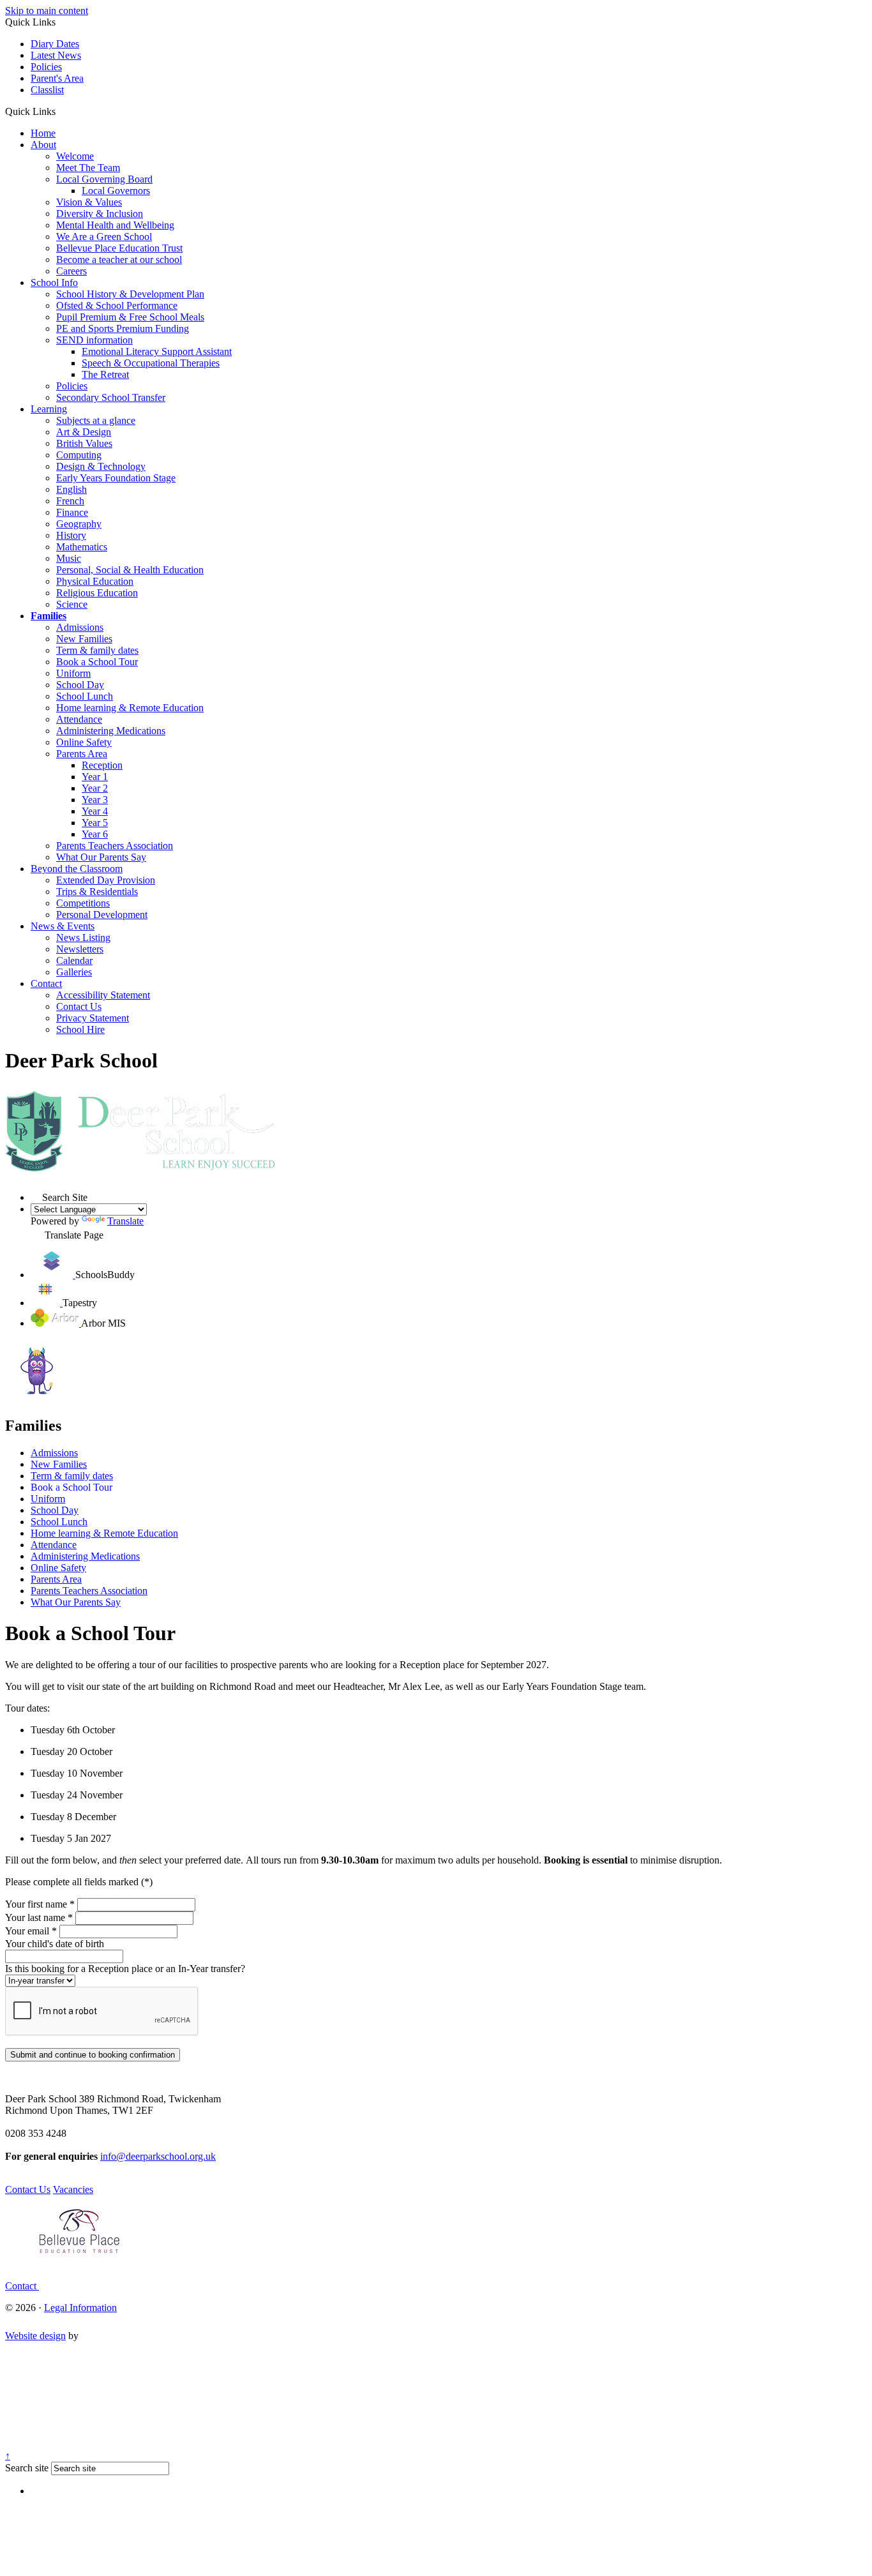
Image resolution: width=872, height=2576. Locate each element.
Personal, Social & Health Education (130, 570)
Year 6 (95, 834)
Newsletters (80, 949)
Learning (49, 409)
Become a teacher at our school (119, 260)
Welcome (75, 156)
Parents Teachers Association (115, 846)
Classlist (47, 90)
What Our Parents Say (101, 857)
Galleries (74, 972)
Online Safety (84, 742)
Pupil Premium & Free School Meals (130, 317)
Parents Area (82, 754)
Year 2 (95, 788)
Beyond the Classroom (77, 869)
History (71, 535)
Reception (102, 765)
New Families (84, 639)
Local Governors (116, 191)
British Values (84, 443)
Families (49, 616)
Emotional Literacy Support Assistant (157, 351)
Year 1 (95, 777)
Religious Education (97, 593)
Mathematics (82, 547)
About (43, 145)
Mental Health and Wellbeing (115, 225)
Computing (79, 455)
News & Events (63, 926)
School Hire (80, 1029)
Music (69, 558)
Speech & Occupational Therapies (151, 363)
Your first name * (40, 1904)
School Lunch (85, 696)
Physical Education (95, 581)
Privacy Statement (93, 1018)
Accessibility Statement (103, 995)
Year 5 (95, 823)
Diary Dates (55, 44)
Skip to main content (47, 11)
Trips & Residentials (97, 892)
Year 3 (95, 800)
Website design (35, 2336)
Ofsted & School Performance (117, 305)
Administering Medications (111, 731)
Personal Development (102, 915)
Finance (72, 512)
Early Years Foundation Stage (116, 478)
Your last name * (39, 1917)
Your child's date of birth (55, 1944)
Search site (27, 2468)
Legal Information (80, 2308)
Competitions (83, 903)
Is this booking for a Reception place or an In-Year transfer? (125, 1969)
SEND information (94, 340)
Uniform (73, 673)
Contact (46, 983)
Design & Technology (101, 466)
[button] (60, 111)
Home (43, 133)
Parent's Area (57, 78)
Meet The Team (88, 168)
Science (72, 604)
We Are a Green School (104, 237)
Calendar (74, 960)
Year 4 (95, 811)
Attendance (79, 719)
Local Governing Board (104, 179)
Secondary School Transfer (111, 397)
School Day (80, 685)
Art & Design (84, 432)
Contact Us (79, 1006)
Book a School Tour (97, 662)
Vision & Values (89, 202)
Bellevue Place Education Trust (119, 248)
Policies (46, 67)
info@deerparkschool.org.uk (158, 2156)
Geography (79, 524)
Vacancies (73, 2189)
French (70, 501)
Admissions (80, 627)
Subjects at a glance (96, 420)
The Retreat (105, 374)
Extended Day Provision (106, 880)
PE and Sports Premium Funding (123, 328)
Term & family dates (97, 650)
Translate (125, 1221)
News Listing (83, 938)
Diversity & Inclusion (100, 214)
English (71, 489)
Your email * (31, 1931)
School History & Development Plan (130, 294)
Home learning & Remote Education (130, 708)
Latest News (56, 55)
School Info (54, 282)
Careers (71, 271)
